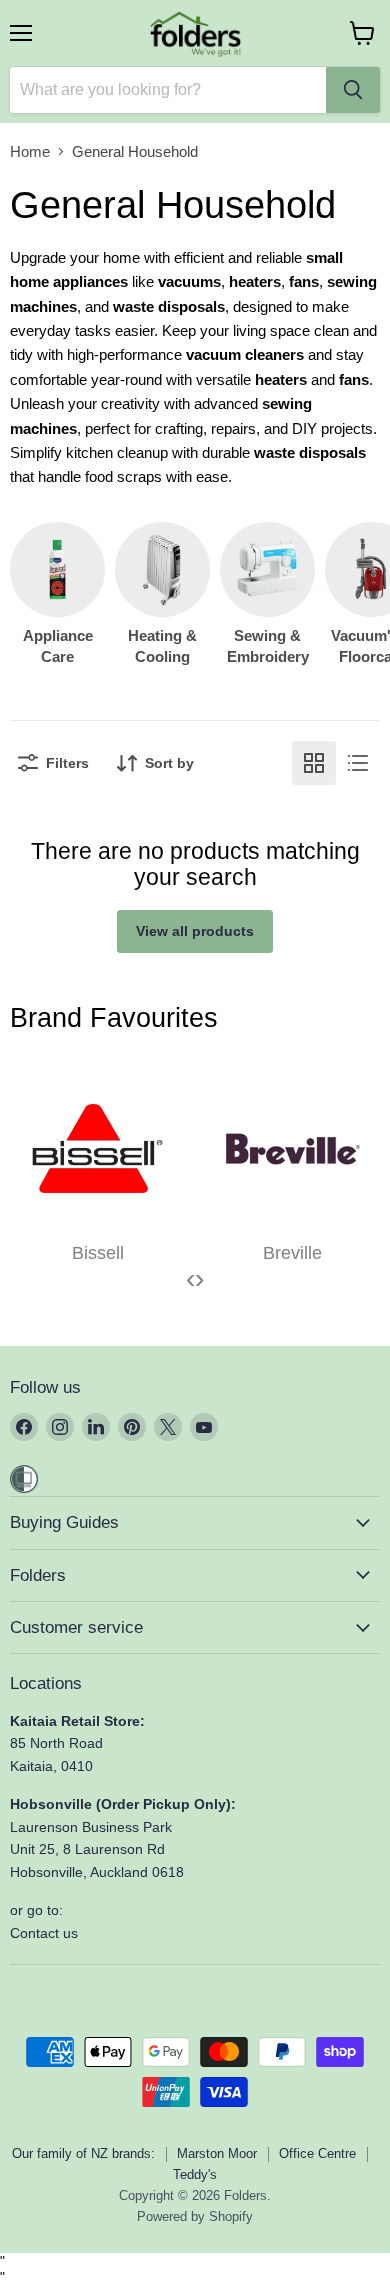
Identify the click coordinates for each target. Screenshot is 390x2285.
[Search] (353, 90)
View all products (195, 931)
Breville (292, 1253)
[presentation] (190, 1279)
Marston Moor (217, 2153)
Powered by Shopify (195, 2216)
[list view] (358, 763)
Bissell (98, 1253)
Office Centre (317, 2153)
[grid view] (314, 763)
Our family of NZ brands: (83, 2153)
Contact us (44, 1933)
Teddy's (195, 2174)
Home (30, 151)
